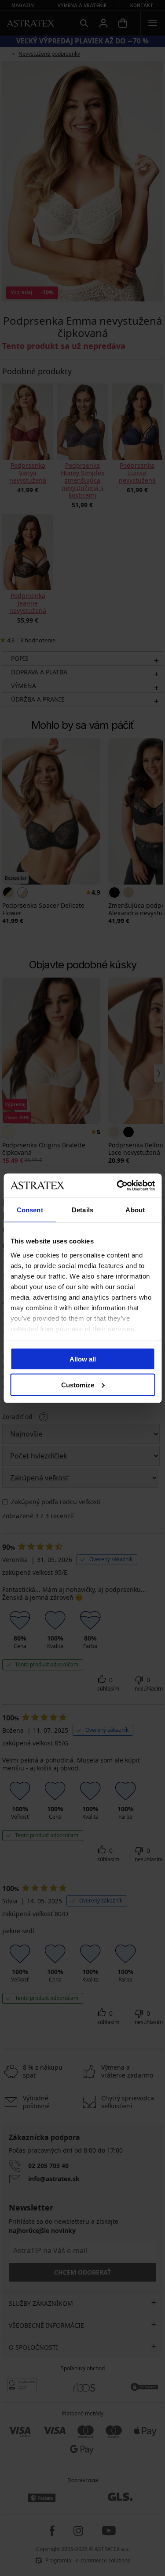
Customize (78, 1385)
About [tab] (135, 1210)
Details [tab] (82, 1210)
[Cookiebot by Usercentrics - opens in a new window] (117, 1186)
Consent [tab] (30, 1210)
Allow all (83, 1359)
